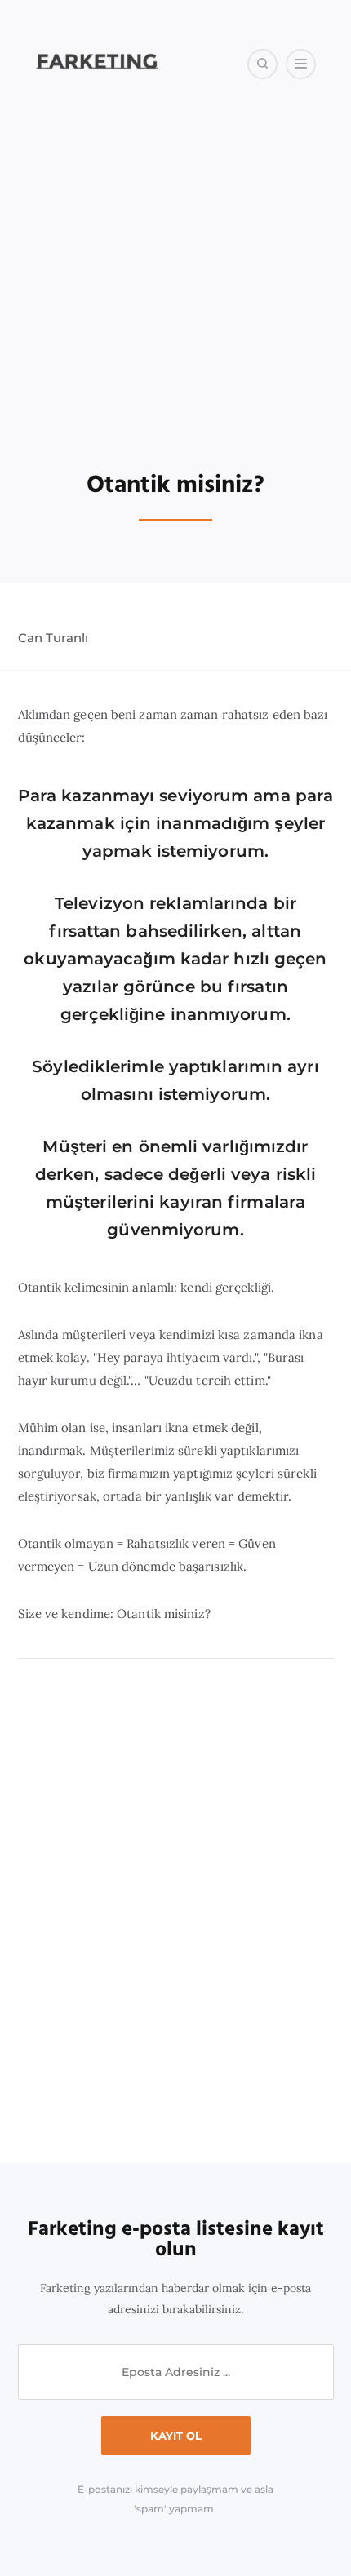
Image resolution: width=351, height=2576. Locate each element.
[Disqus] (176, 1912)
